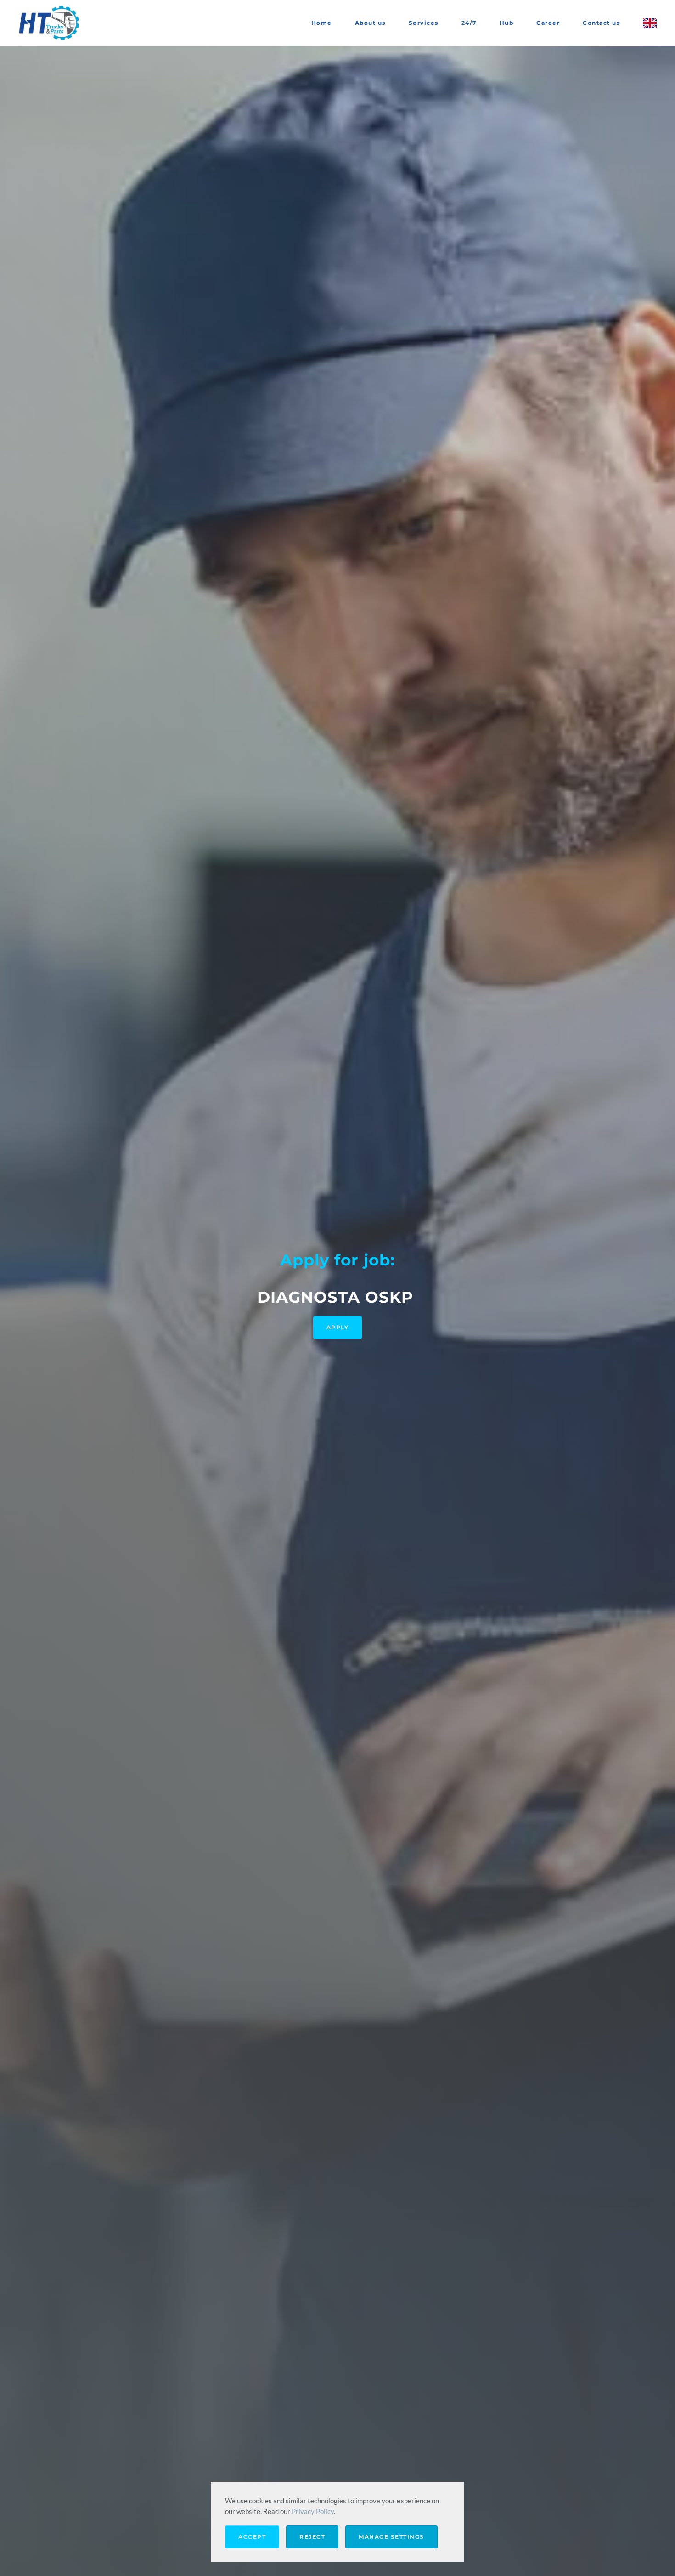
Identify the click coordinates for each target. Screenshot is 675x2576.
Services (424, 23)
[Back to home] (51, 23)
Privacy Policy (313, 2511)
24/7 (469, 23)
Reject (312, 2537)
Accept (252, 2537)
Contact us (601, 23)
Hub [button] (507, 23)
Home (322, 23)
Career (548, 23)
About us (370, 23)
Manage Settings (391, 2537)
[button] (650, 23)
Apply (338, 1327)
